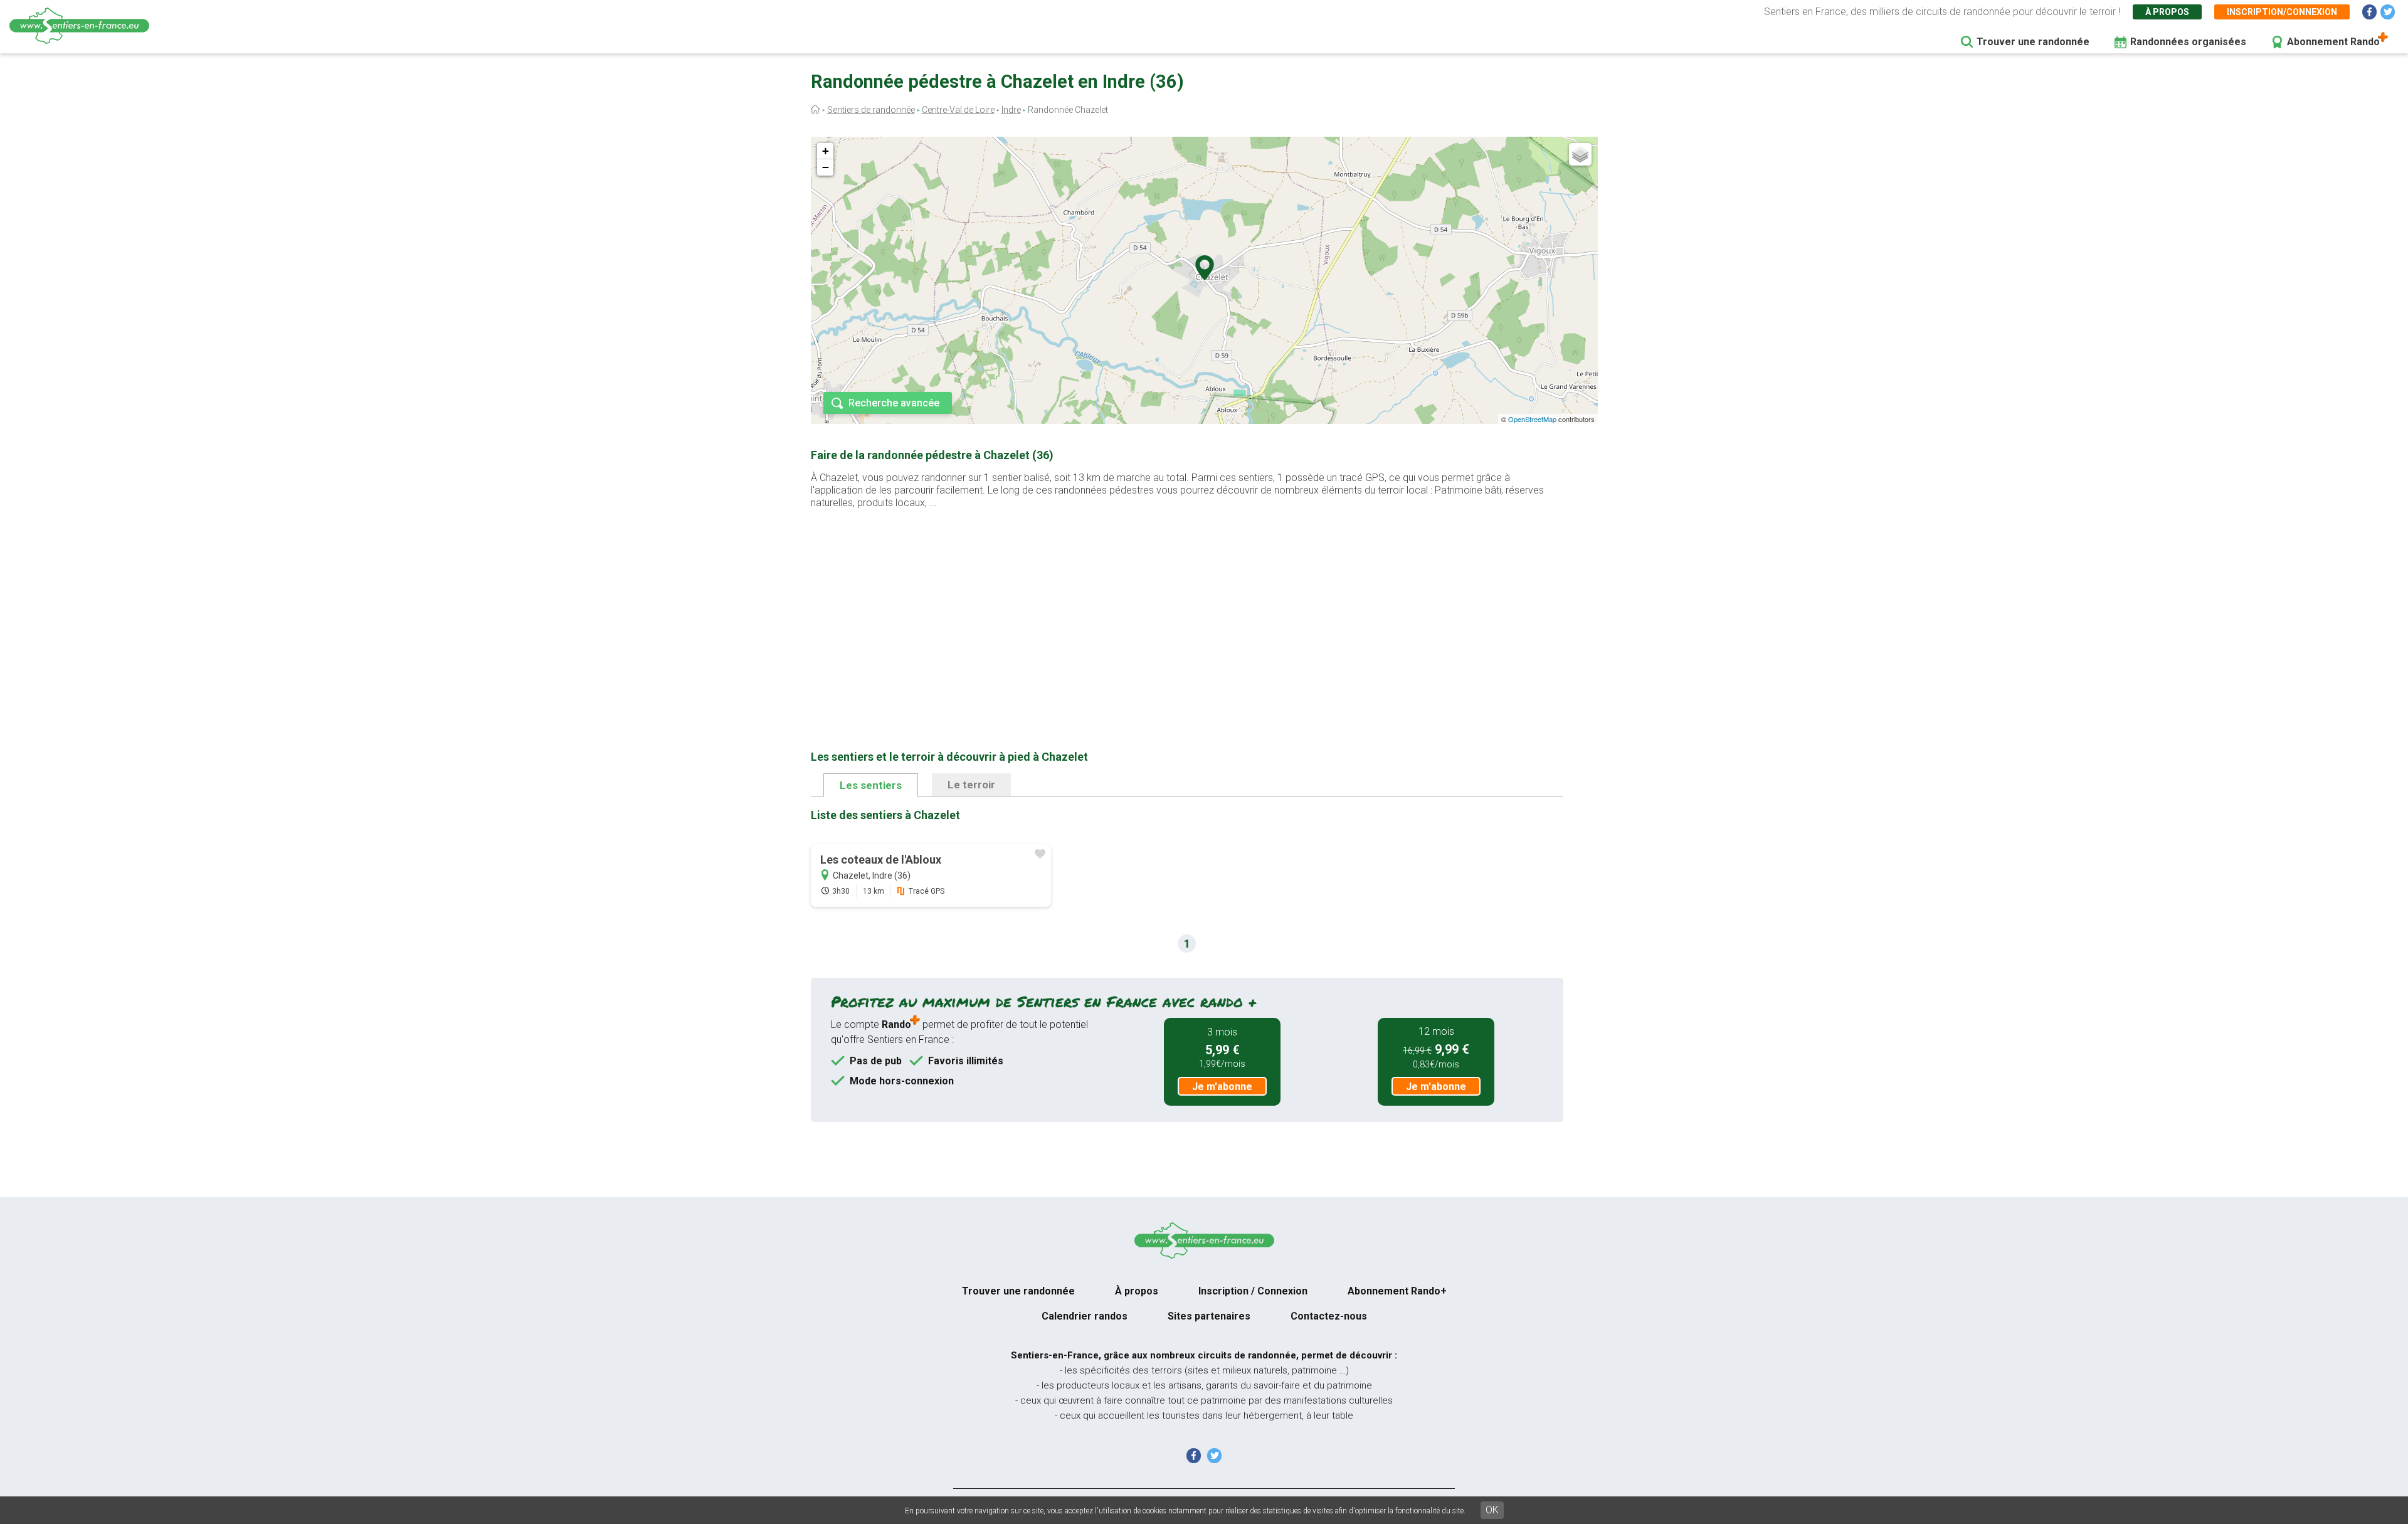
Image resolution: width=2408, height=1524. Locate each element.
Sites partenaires (1209, 1316)
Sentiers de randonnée (871, 110)
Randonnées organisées (2188, 42)
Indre (1011, 110)
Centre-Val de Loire (958, 110)
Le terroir (971, 785)
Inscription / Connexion (1253, 1291)
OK (1492, 1510)
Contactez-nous (1329, 1316)
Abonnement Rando (2333, 42)
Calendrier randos (1085, 1316)
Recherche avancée (894, 403)
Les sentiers (871, 785)
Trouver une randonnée (2033, 42)
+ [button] (826, 151)
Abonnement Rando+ (1397, 1291)
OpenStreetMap (1532, 419)
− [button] (826, 167)
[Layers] (1580, 154)
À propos (2167, 12)
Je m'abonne (1222, 1087)
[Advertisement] (1187, 610)
